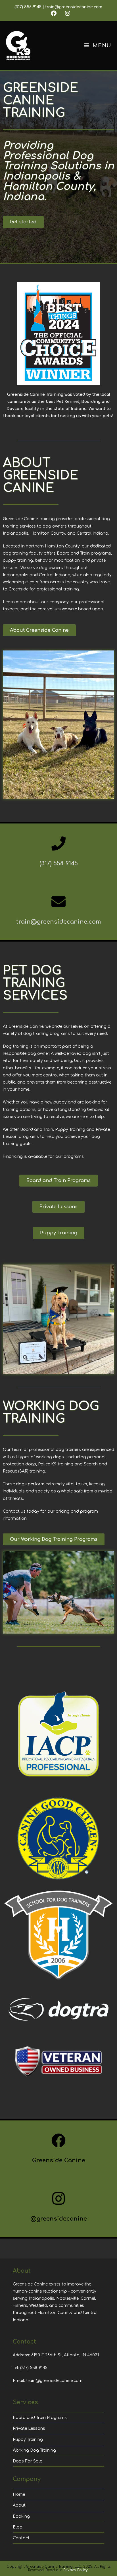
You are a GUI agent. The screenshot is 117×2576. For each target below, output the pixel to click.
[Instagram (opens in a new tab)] (65, 13)
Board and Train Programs (40, 2418)
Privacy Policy (76, 2570)
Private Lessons (29, 2428)
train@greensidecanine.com (74, 7)
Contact (21, 2538)
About (19, 2505)
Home (19, 2494)
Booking (21, 2516)
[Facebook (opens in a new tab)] (54, 13)
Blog (18, 2527)
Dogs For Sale (27, 2461)
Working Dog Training (34, 2450)
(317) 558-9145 (28, 7)
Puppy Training (28, 2440)
